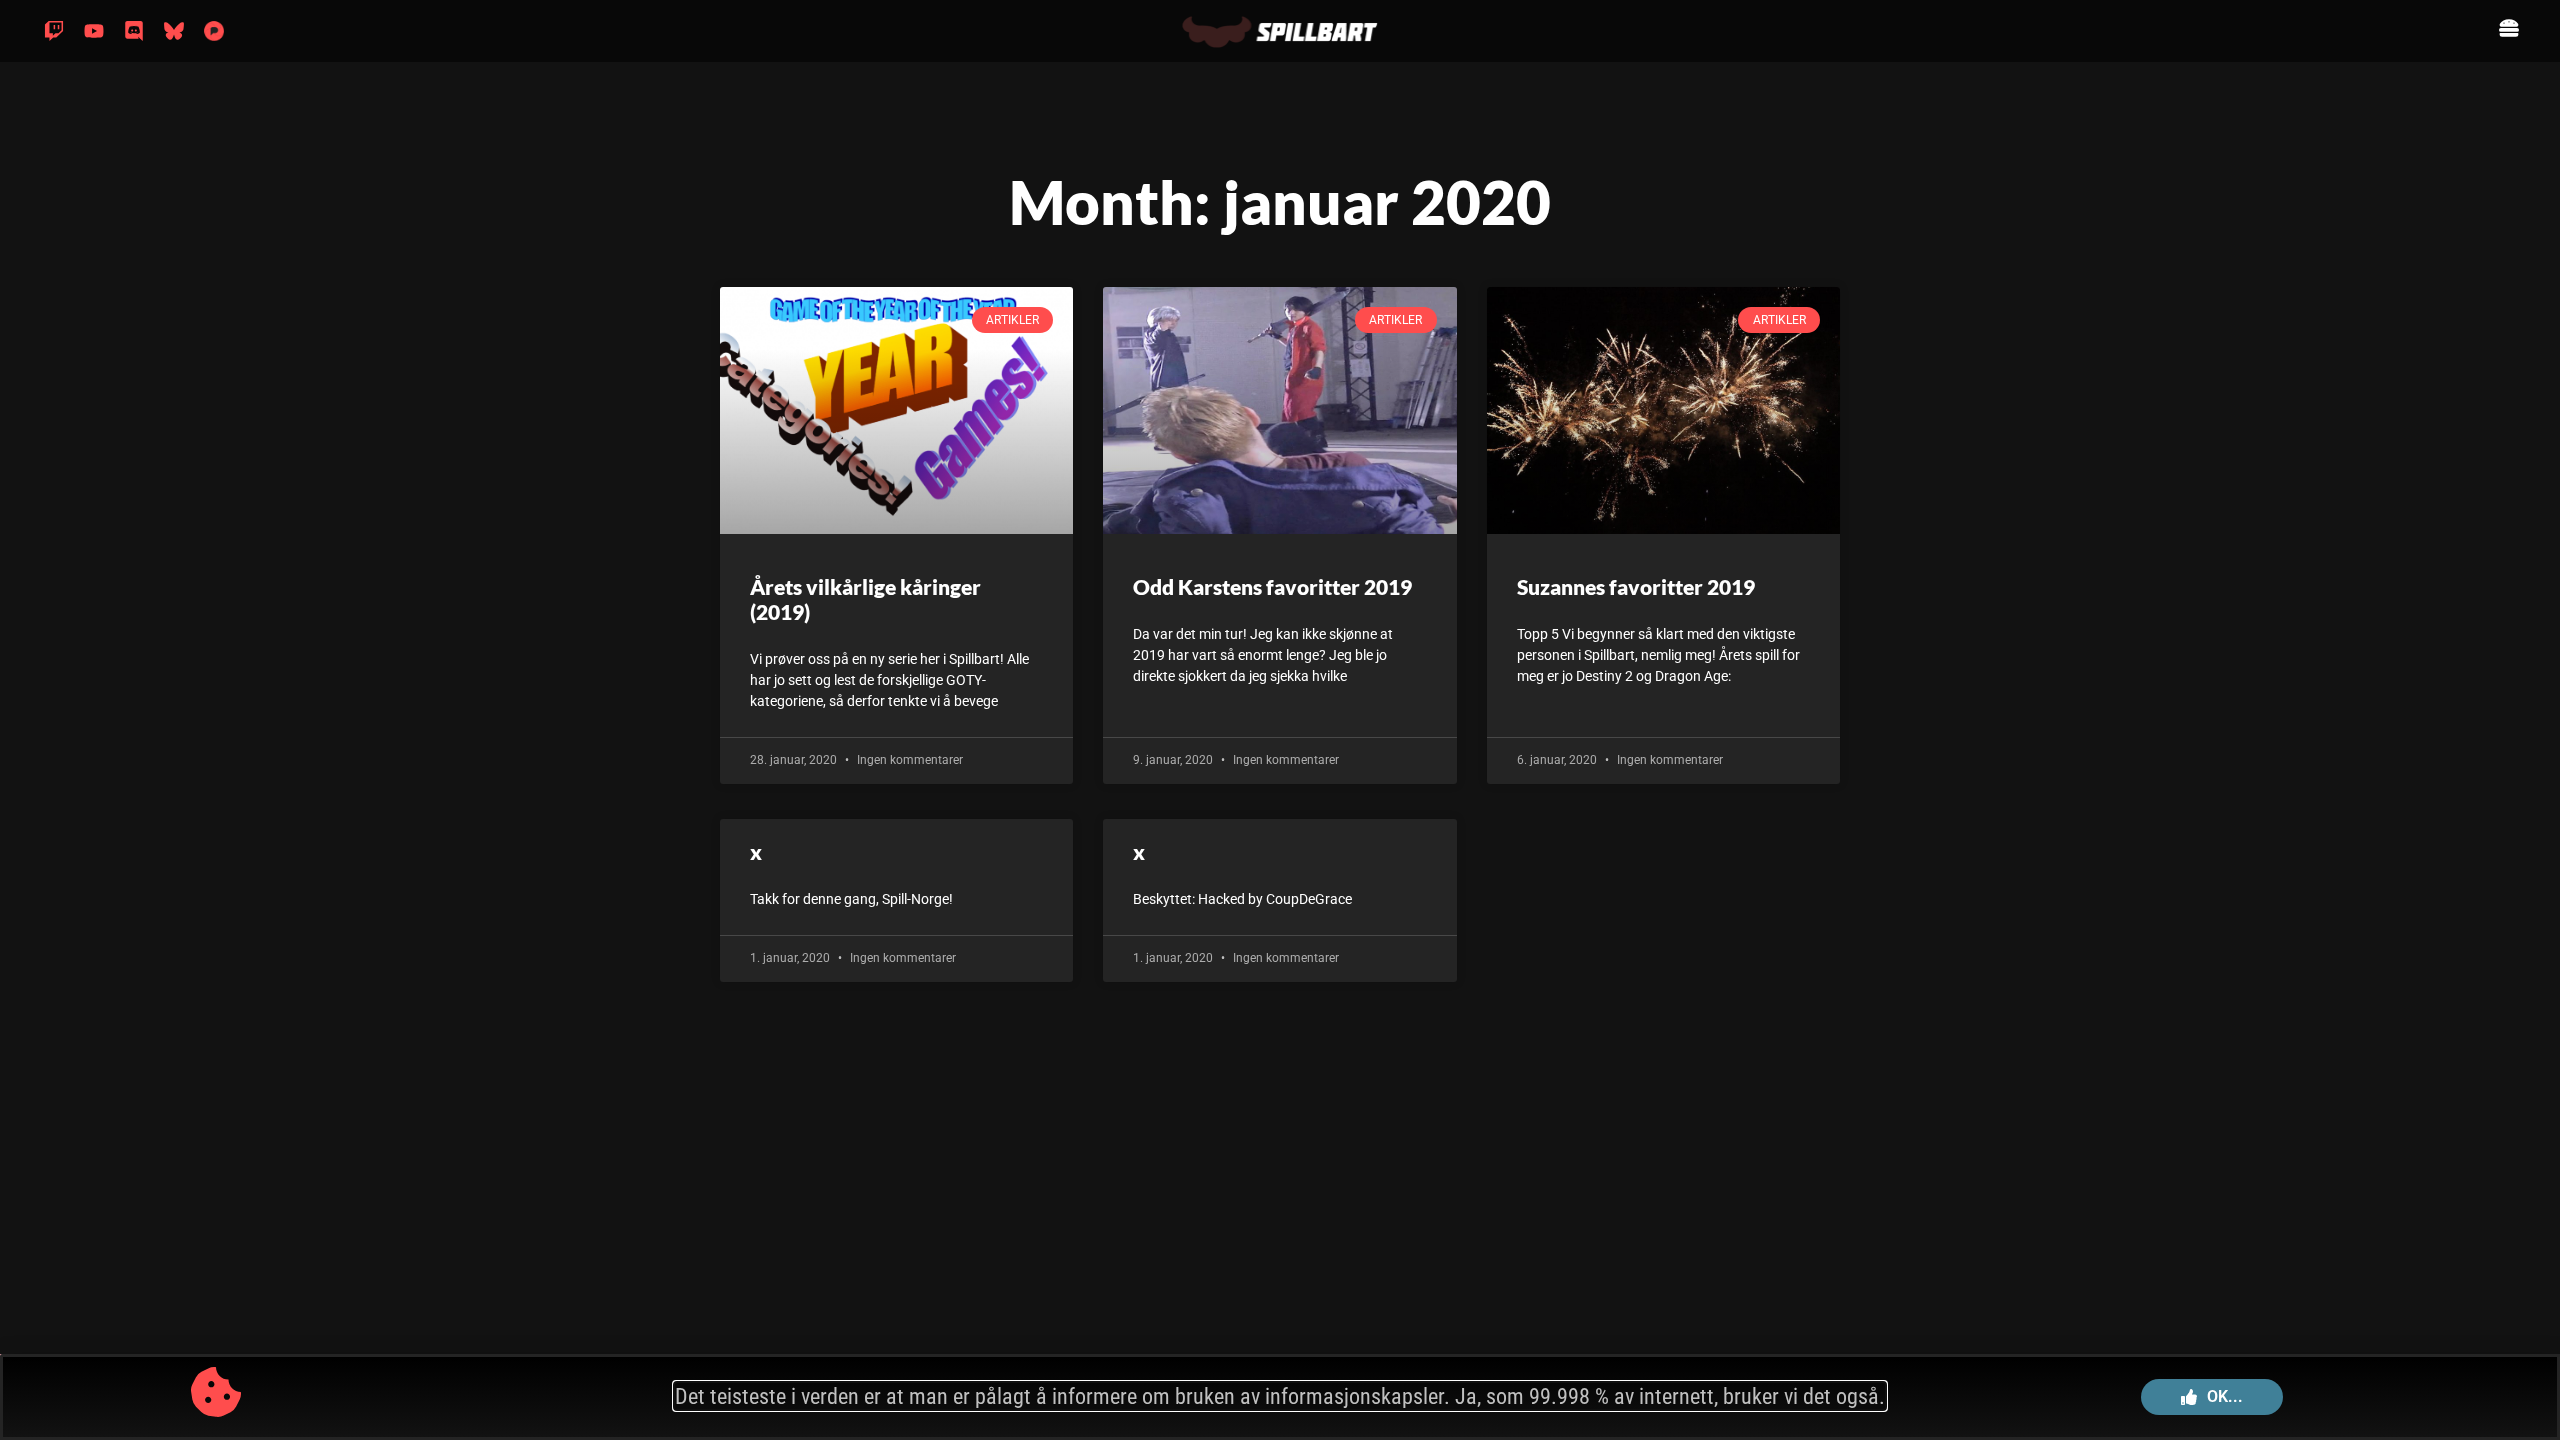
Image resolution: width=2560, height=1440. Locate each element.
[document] (1280, 720)
